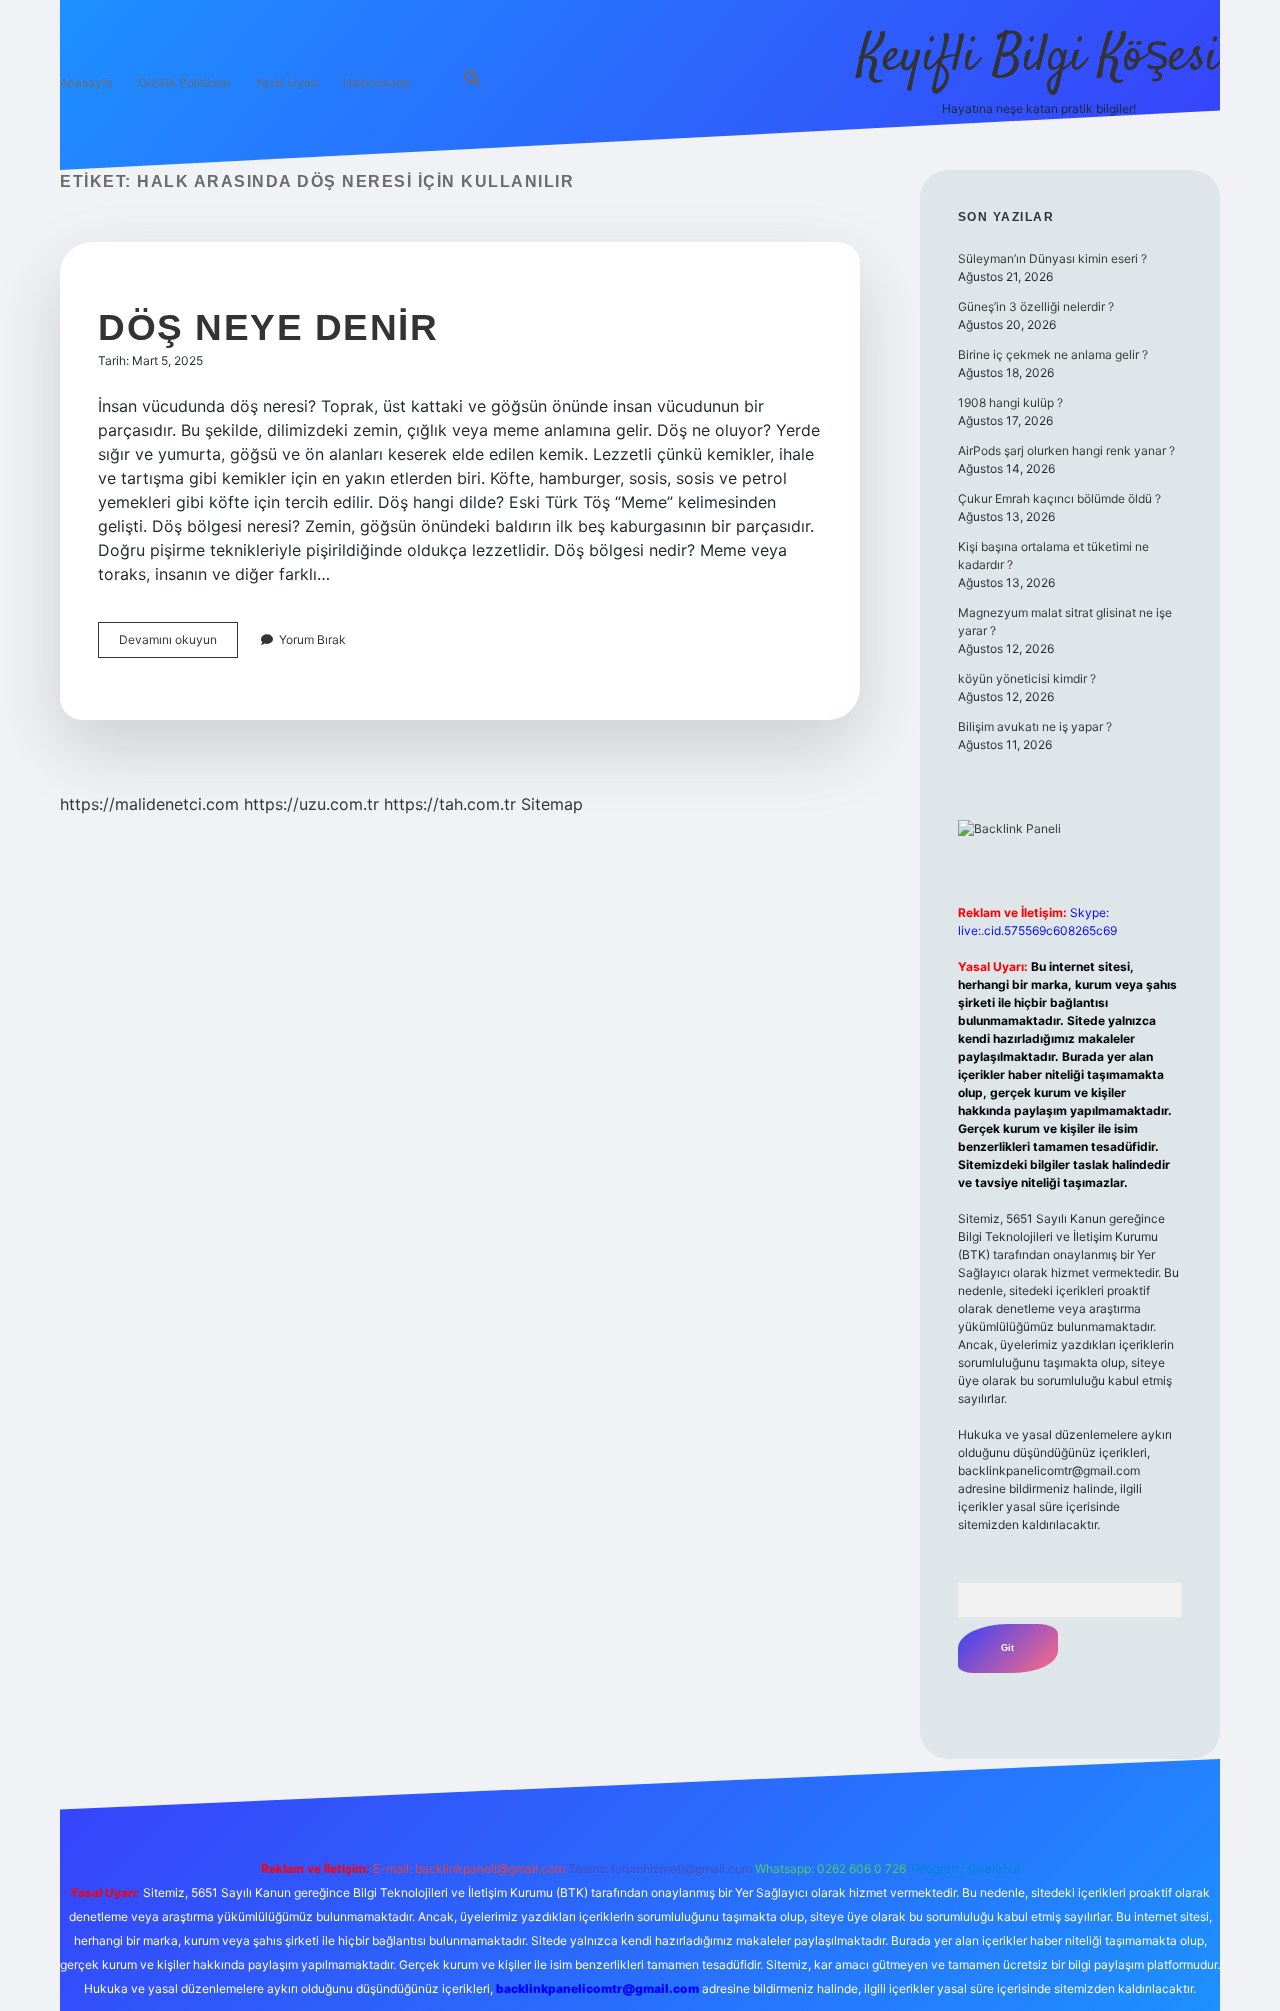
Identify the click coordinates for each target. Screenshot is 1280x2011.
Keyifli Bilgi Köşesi (1039, 57)
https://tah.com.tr (450, 804)
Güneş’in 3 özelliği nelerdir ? (1036, 306)
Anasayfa (86, 82)
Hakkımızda (376, 82)
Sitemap (552, 804)
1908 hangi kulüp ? (1010, 402)
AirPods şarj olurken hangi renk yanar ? (1066, 450)
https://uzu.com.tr (311, 804)
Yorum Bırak (312, 639)
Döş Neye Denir (268, 327)
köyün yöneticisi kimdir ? (1027, 678)
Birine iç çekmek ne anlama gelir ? (1053, 354)
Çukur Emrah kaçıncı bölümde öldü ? (1059, 498)
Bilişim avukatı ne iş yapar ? (1035, 726)
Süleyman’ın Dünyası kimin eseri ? (1052, 258)
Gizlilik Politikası (184, 82)
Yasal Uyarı (286, 82)
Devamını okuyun (178, 644)
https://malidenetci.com (149, 804)
